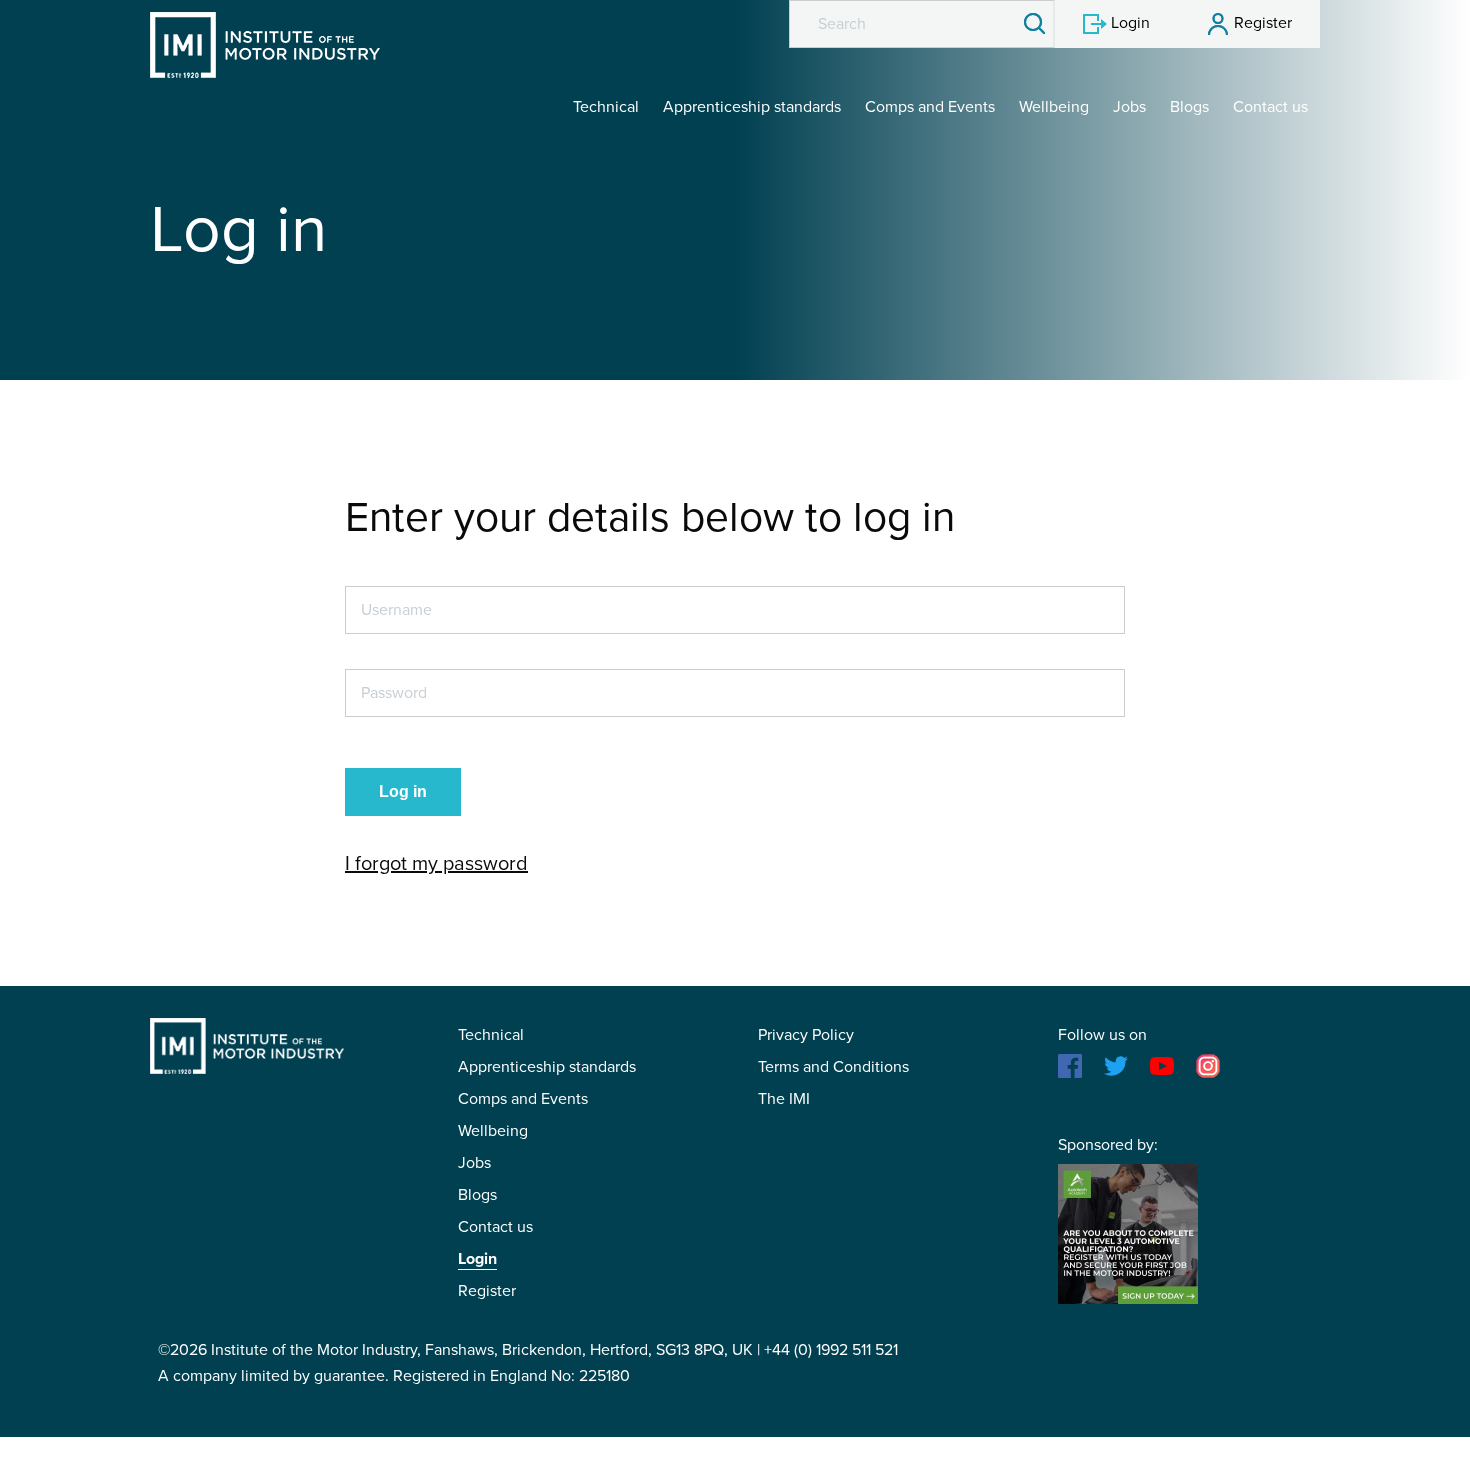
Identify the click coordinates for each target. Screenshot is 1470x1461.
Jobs (1129, 107)
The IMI (784, 1099)
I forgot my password (436, 864)
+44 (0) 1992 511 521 (831, 1350)
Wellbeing (1054, 107)
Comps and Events (930, 107)
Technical (606, 107)
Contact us (1270, 107)
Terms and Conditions (833, 1067)
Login (477, 1259)
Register (487, 1291)
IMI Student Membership (265, 45)
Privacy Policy (806, 1035)
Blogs (1189, 107)
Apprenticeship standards (752, 107)
